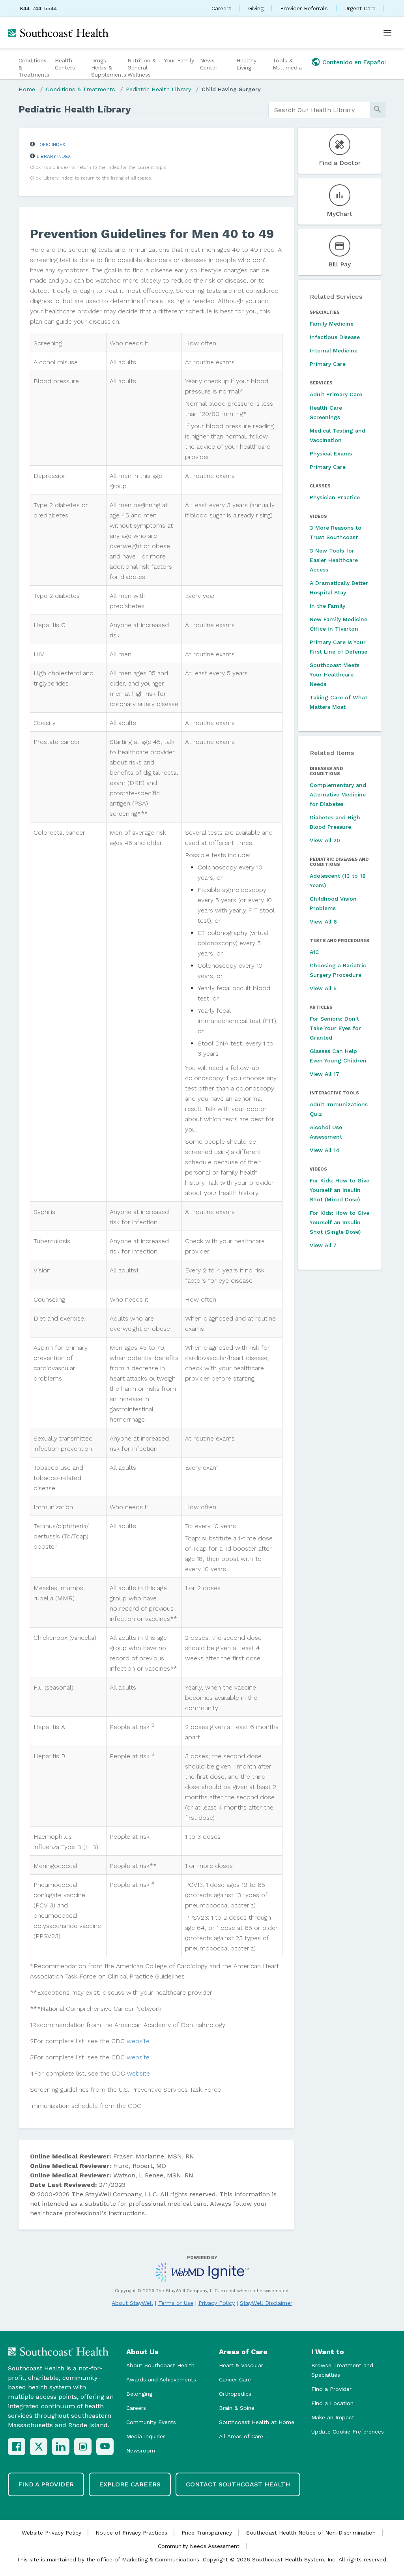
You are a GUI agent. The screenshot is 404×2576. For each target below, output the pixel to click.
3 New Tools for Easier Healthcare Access (334, 560)
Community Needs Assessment (199, 2546)
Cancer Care (235, 2379)
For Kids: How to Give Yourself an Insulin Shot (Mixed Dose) (339, 1190)
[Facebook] (17, 2447)
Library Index (54, 156)
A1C (314, 952)
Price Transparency (207, 2533)
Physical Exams (331, 453)
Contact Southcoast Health (238, 2484)
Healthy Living (246, 64)
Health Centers (65, 64)
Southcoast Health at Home (257, 2422)
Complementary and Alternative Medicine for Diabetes (338, 794)
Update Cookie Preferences (348, 2432)
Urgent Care (360, 8)
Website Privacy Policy (51, 2533)
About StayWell (132, 2303)
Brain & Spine (237, 2408)
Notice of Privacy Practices (131, 2533)
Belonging (139, 2394)
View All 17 (325, 1074)
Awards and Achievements (161, 2379)
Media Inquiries (146, 2436)
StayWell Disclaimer (266, 2303)
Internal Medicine (334, 350)
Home (27, 89)
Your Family (179, 60)
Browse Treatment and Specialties (342, 2370)
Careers (222, 8)
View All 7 (323, 1245)
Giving (256, 8)
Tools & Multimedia (287, 64)
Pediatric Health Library (158, 89)
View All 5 (323, 988)
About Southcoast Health (160, 2365)
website (138, 2041)
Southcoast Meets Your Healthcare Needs (335, 674)
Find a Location (332, 2403)
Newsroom (141, 2450)
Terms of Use (176, 2303)
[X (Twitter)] (39, 2447)
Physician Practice (335, 497)
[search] (319, 110)
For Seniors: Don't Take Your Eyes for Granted (335, 1028)
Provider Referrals (304, 8)
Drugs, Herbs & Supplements (108, 67)
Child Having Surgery (231, 89)
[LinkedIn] (61, 2447)
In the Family (327, 606)
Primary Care (328, 364)
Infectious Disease (335, 337)
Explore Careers (130, 2484)
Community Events (151, 2422)
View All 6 (323, 922)
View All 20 (325, 840)
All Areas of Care (241, 2436)
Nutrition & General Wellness (142, 67)
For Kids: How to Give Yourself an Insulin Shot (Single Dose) (339, 1222)
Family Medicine (332, 324)
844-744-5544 (38, 8)
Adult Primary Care (336, 394)
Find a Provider (331, 2389)
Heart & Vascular (241, 2365)
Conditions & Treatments (34, 67)
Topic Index (51, 144)
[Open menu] (387, 33)
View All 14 (325, 1150)
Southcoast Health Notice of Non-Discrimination (311, 2533)
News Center (209, 64)
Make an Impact (333, 2417)
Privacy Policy (217, 2303)
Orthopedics (235, 2394)
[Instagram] (83, 2447)
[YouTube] (105, 2447)
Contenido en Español (354, 62)
